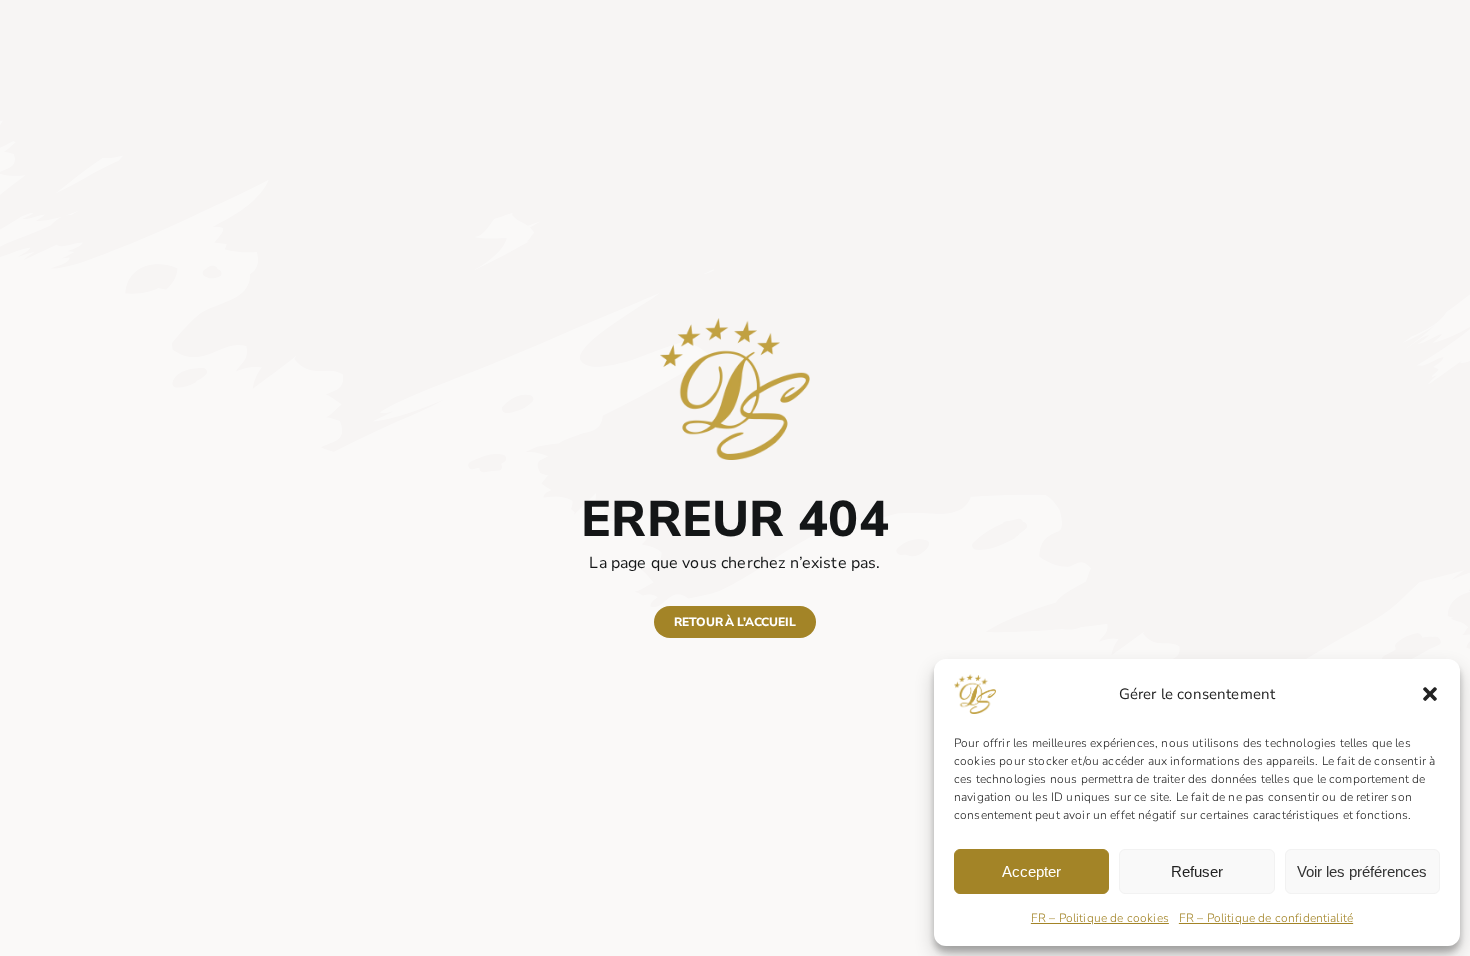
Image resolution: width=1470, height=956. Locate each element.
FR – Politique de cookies (1100, 918)
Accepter (1031, 871)
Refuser (1197, 871)
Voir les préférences (1362, 871)
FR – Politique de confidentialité (1266, 918)
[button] (1430, 694)
